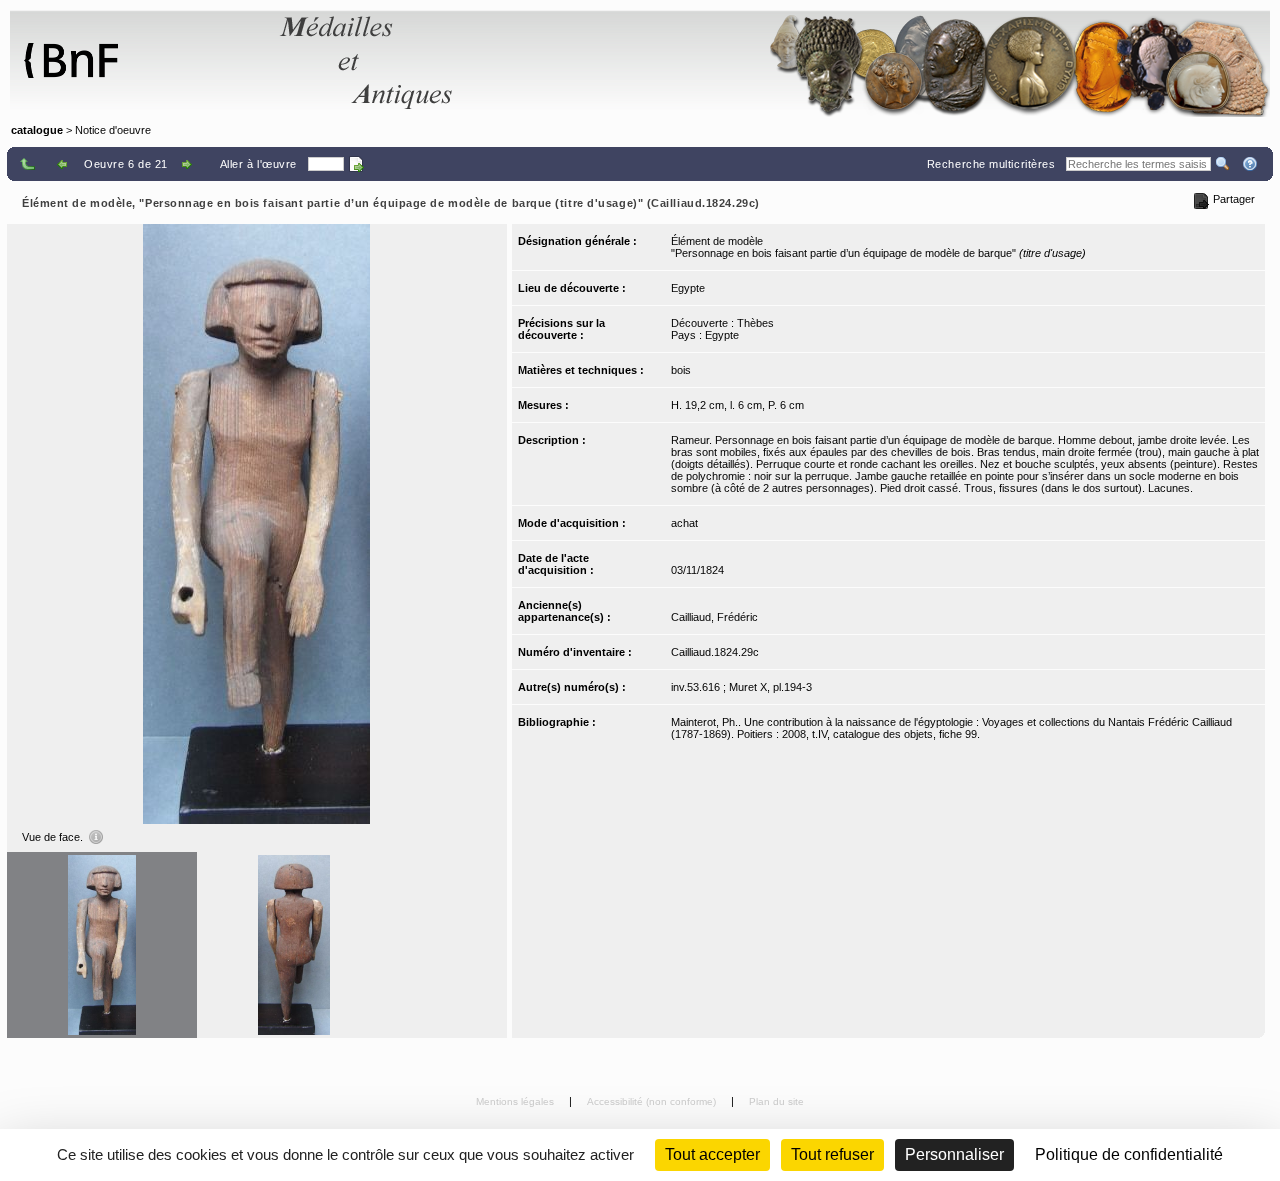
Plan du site (776, 1101)
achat (684, 523)
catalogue (37, 130)
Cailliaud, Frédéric (714, 617)
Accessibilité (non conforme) (653, 1101)
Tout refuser (832, 1154)
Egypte (688, 288)
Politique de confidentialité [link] (1129, 1154)
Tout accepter (712, 1154)
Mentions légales (516, 1101)
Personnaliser (954, 1154)
